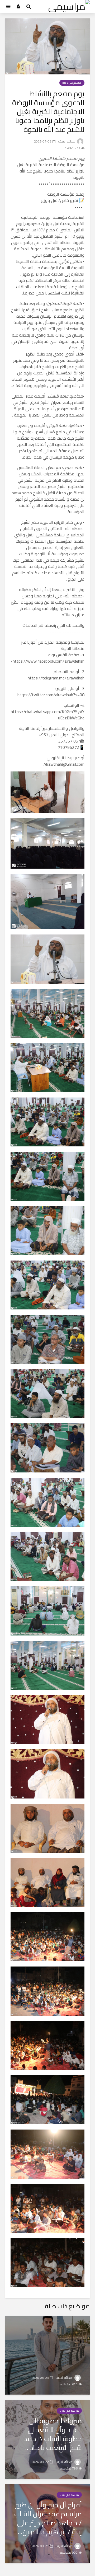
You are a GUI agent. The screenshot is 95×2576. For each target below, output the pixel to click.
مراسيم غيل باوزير (72, 83)
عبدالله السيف (67, 141)
